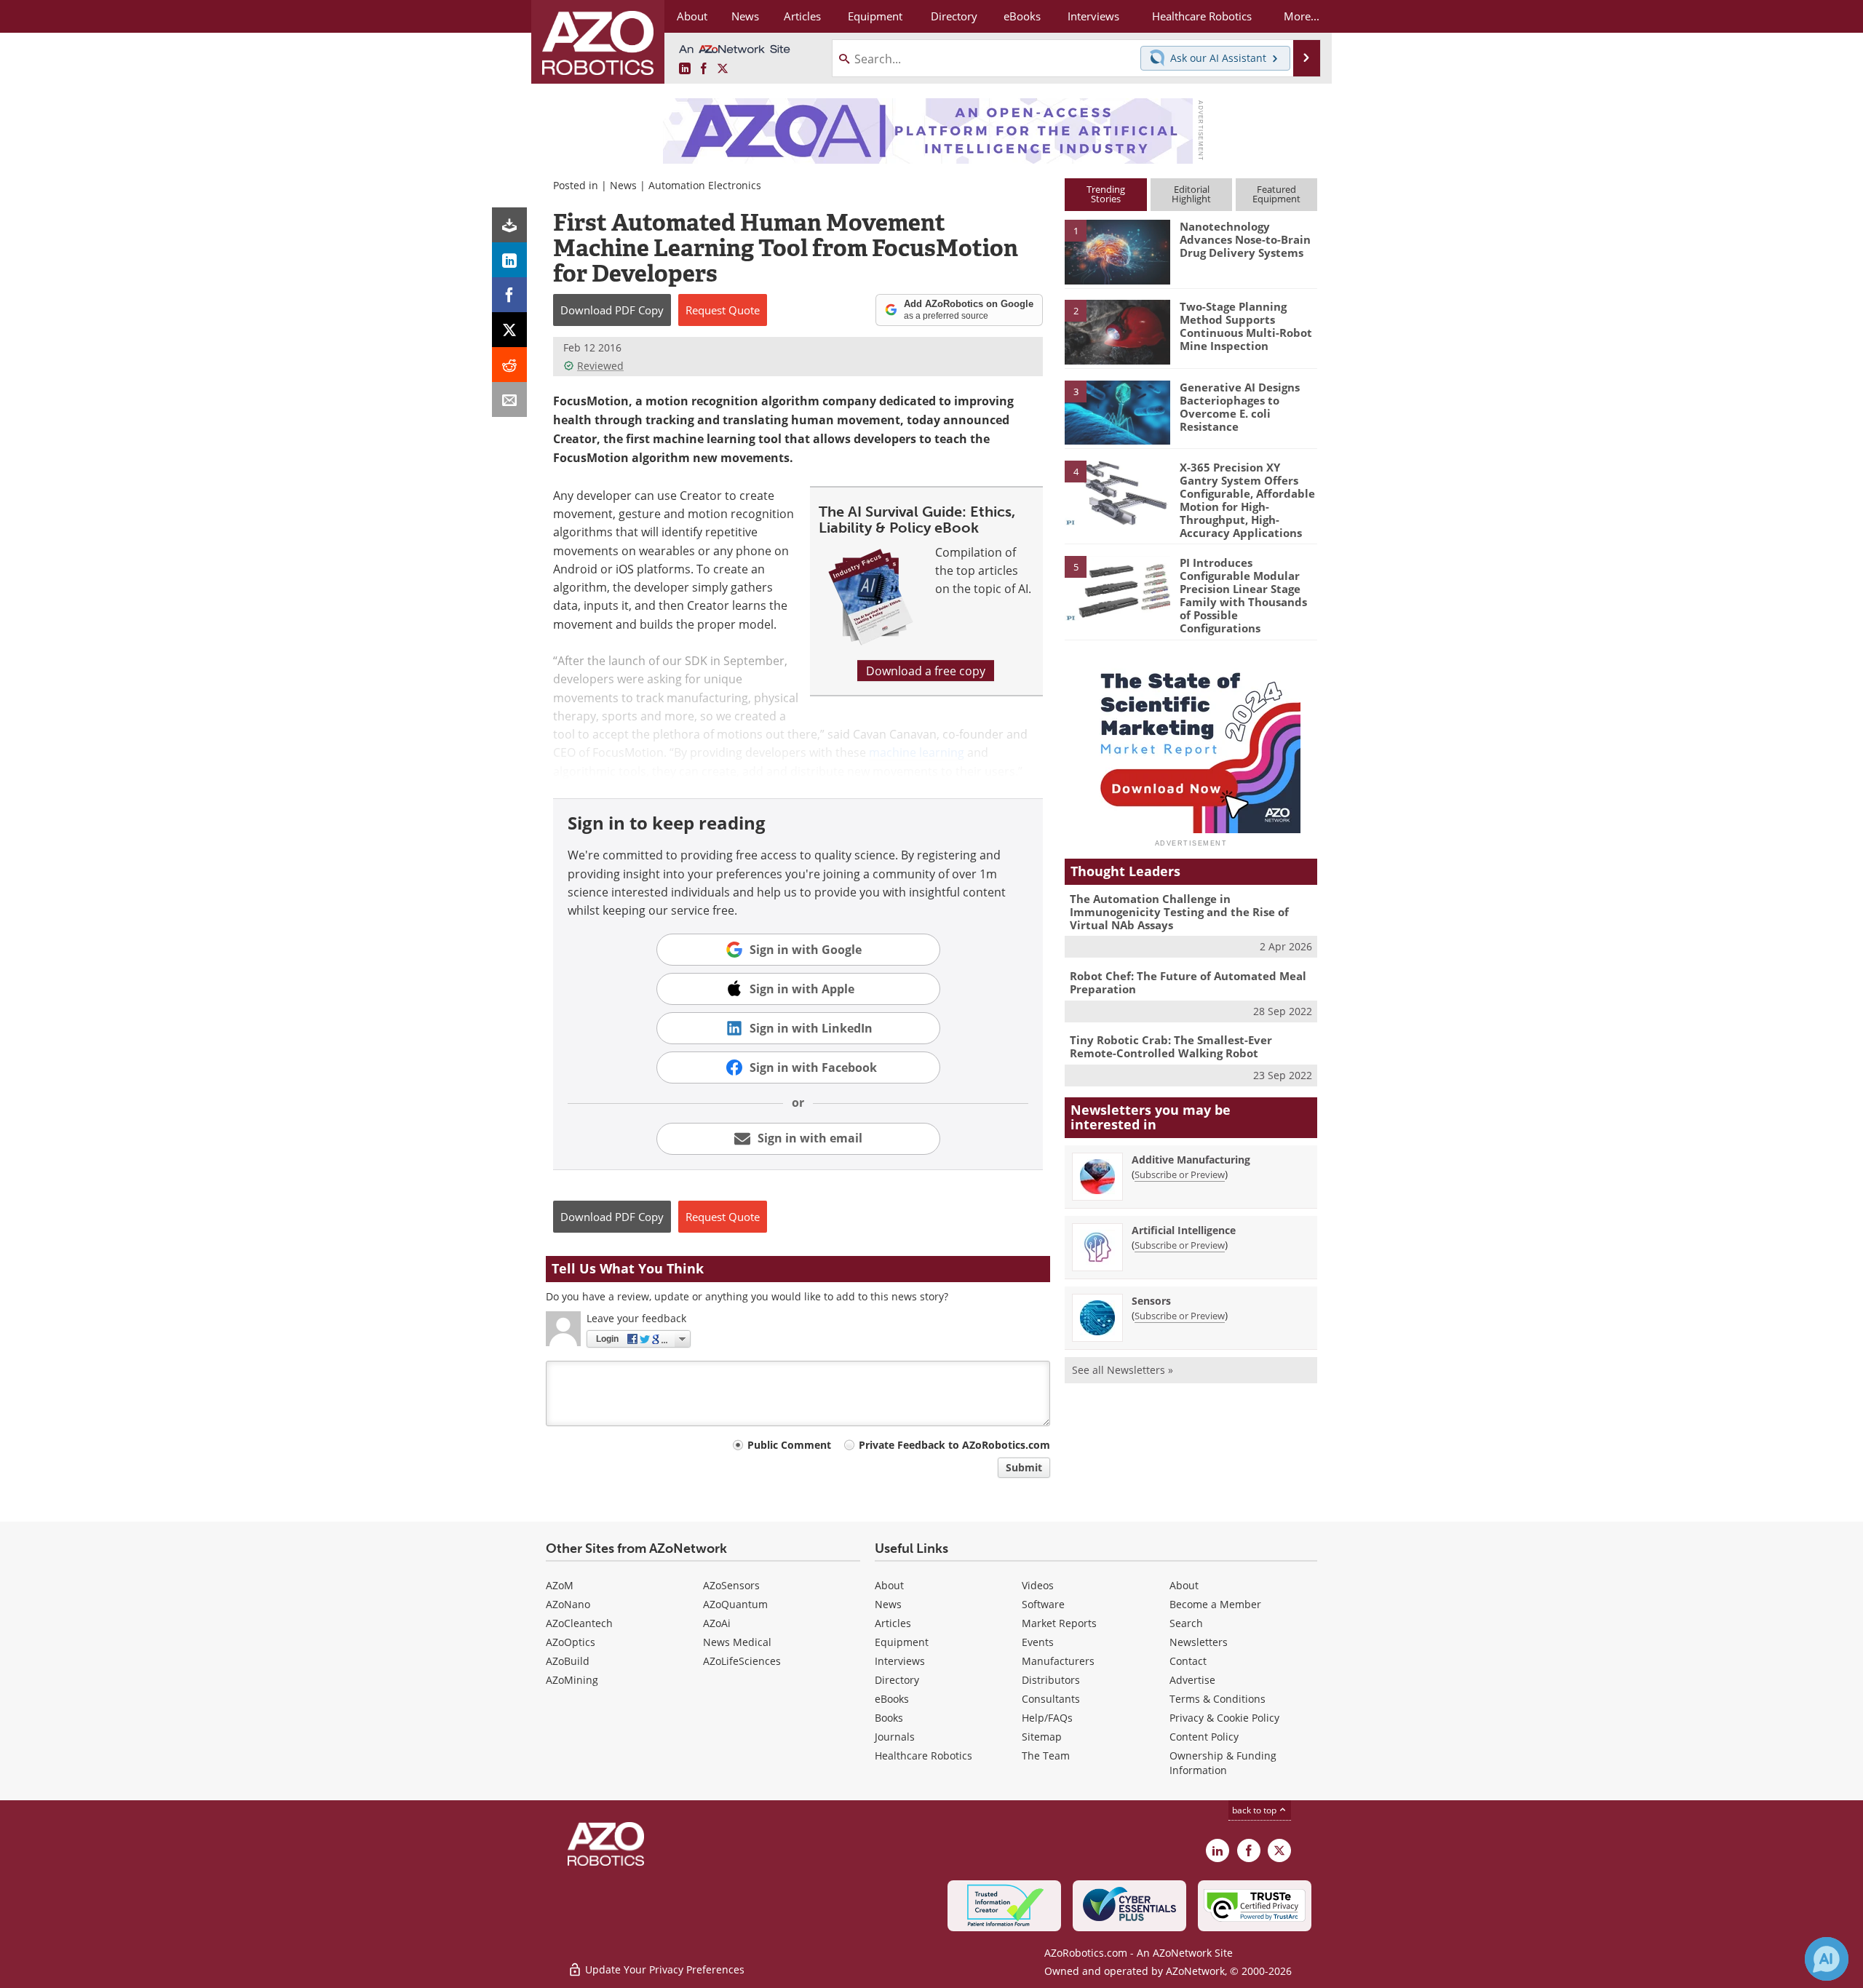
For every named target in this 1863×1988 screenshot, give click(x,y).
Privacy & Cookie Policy (1224, 1718)
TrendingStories (1106, 194)
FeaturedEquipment (1276, 194)
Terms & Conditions (1217, 1699)
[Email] (509, 399)
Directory (897, 1680)
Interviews (900, 1661)
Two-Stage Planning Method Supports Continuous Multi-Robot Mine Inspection (1246, 326)
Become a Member (1215, 1604)
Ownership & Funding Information (1223, 1763)
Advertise (1192, 1680)
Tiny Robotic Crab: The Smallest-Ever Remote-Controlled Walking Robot (1171, 1046)
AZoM (560, 1585)
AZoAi (717, 1623)
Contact (1188, 1661)
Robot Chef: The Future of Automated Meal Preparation (1188, 982)
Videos (1038, 1585)
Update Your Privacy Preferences (663, 1969)
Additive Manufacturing (1191, 1160)
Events (1038, 1642)
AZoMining (572, 1680)
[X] (509, 330)
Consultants (1051, 1699)
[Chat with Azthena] (1827, 1959)
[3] (1117, 411)
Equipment (902, 1642)
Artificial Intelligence (1184, 1230)
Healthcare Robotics (923, 1756)
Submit (1024, 1467)
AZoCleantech (579, 1623)
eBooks (892, 1699)
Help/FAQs (1047, 1718)
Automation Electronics (705, 185)
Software (1043, 1604)
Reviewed (600, 366)
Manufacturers (1058, 1661)
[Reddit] (509, 365)
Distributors (1051, 1680)
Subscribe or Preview (1180, 1174)
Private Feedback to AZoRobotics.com (954, 1445)
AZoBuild (568, 1661)
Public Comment (789, 1445)
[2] (1117, 331)
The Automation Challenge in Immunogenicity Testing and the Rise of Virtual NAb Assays (1179, 912)
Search (1186, 1623)
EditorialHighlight (1191, 194)
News (623, 185)
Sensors (1151, 1301)
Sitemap (1042, 1737)
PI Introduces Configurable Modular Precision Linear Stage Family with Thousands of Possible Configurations (1243, 595)
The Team (1046, 1756)
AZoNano (568, 1604)
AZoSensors (731, 1585)
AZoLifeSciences (742, 1661)
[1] (1117, 251)
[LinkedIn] (509, 260)
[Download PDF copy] (509, 225)
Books (889, 1718)
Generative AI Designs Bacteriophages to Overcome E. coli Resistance (1240, 407)
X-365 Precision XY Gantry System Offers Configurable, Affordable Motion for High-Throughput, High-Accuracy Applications (1247, 500)
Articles (893, 1623)
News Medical (737, 1642)
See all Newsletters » (1123, 1370)
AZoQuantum (735, 1604)
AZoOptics (571, 1642)
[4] (1117, 492)
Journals (895, 1737)
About (889, 1585)
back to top (1255, 1810)
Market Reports (1059, 1623)
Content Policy (1204, 1737)
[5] (1117, 587)
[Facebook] (509, 295)
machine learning (917, 752)
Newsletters (1199, 1642)
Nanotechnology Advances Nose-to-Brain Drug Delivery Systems (1245, 239)
